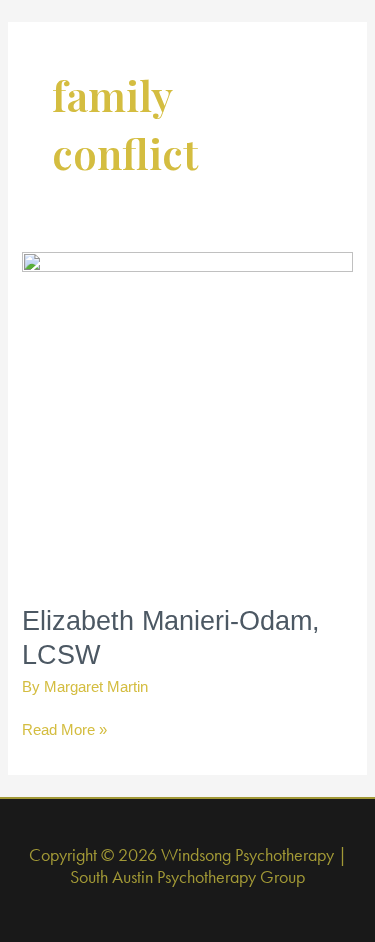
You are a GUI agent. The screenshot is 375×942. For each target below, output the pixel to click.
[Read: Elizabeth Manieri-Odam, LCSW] (187, 416)
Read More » (64, 731)
